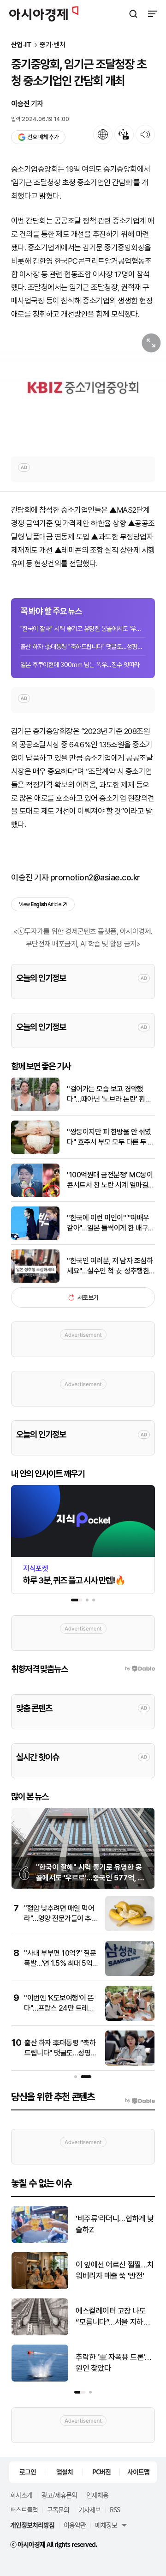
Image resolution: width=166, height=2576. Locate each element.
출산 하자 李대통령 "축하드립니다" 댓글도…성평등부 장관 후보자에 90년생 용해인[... (83, 647)
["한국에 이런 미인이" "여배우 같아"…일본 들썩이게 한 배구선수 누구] (35, 1238)
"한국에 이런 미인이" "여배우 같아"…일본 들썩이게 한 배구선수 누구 (111, 1224)
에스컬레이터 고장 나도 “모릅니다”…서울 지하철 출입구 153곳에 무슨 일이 (115, 2317)
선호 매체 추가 (43, 137)
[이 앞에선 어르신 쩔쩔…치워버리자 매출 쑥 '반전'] (40, 2287)
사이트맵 (138, 2472)
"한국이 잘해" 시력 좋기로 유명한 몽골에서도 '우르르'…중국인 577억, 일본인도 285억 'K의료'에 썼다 (90, 1878)
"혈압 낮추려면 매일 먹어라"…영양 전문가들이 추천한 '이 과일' (61, 1919)
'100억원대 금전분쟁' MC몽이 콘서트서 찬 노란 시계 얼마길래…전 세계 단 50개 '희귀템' (110, 1181)
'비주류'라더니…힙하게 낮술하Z (115, 2224)
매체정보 (106, 2525)
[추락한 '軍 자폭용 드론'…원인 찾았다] (40, 2379)
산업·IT (21, 45)
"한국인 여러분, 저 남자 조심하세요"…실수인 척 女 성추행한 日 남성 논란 (110, 1267)
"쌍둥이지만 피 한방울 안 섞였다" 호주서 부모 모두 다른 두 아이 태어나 (111, 1138)
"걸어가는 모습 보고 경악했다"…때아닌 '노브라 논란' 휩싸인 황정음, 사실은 (109, 1095)
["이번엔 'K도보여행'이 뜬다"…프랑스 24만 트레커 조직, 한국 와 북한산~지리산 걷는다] (130, 2019)
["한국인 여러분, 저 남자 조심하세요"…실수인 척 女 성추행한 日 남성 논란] (35, 1281)
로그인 (28, 2472)
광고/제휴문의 (59, 2495)
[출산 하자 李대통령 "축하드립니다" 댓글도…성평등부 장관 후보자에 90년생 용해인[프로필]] (130, 2064)
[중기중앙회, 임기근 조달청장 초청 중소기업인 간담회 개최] (83, 388)
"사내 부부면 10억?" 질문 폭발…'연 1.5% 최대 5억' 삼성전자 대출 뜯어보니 (60, 1964)
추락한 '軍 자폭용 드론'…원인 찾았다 (113, 2363)
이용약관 (75, 2525)
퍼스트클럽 (24, 2509)
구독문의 (58, 2509)
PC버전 (101, 2472)
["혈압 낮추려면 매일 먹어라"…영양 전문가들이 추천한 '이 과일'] (130, 1929)
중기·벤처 (53, 45)
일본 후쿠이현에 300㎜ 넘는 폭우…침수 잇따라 (80, 665)
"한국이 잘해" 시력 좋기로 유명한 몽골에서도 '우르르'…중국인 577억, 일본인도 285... (83, 629)
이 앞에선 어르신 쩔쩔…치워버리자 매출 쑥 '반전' (115, 2270)
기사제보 (89, 2509)
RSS (115, 2509)
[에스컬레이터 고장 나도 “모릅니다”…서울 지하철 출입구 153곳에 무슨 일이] (40, 2333)
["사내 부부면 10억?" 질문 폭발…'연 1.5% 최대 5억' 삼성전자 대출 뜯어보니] (130, 1974)
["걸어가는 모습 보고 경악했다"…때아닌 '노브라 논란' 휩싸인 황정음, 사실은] (35, 1109)
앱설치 (65, 2472)
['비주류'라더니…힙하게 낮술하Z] (40, 2241)
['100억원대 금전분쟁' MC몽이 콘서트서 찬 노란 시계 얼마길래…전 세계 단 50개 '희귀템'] (35, 1195)
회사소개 (21, 2495)
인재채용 (97, 2495)
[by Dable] (140, 2101)
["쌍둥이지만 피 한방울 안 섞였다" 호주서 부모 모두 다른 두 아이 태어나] (35, 1152)
